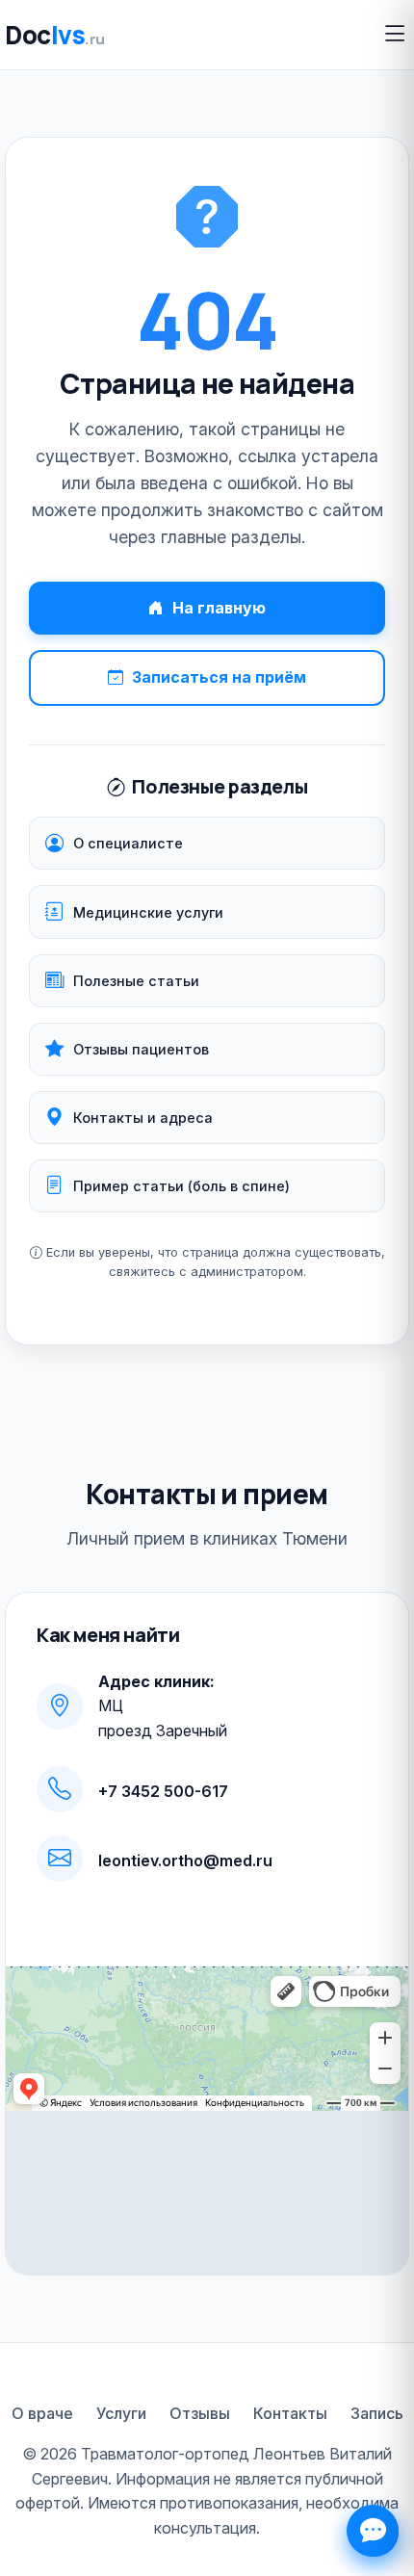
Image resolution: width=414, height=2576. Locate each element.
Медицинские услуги (148, 912)
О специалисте (128, 843)
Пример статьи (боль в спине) (181, 1186)
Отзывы (200, 2413)
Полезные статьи (136, 981)
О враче (42, 2413)
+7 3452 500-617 (163, 1791)
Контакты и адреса (143, 1118)
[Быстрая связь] (373, 2531)
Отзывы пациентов (141, 1049)
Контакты (290, 2413)
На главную (219, 608)
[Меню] (395, 34)
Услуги (121, 2413)
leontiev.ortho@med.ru (185, 1860)
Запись (377, 2413)
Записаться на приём (219, 677)
